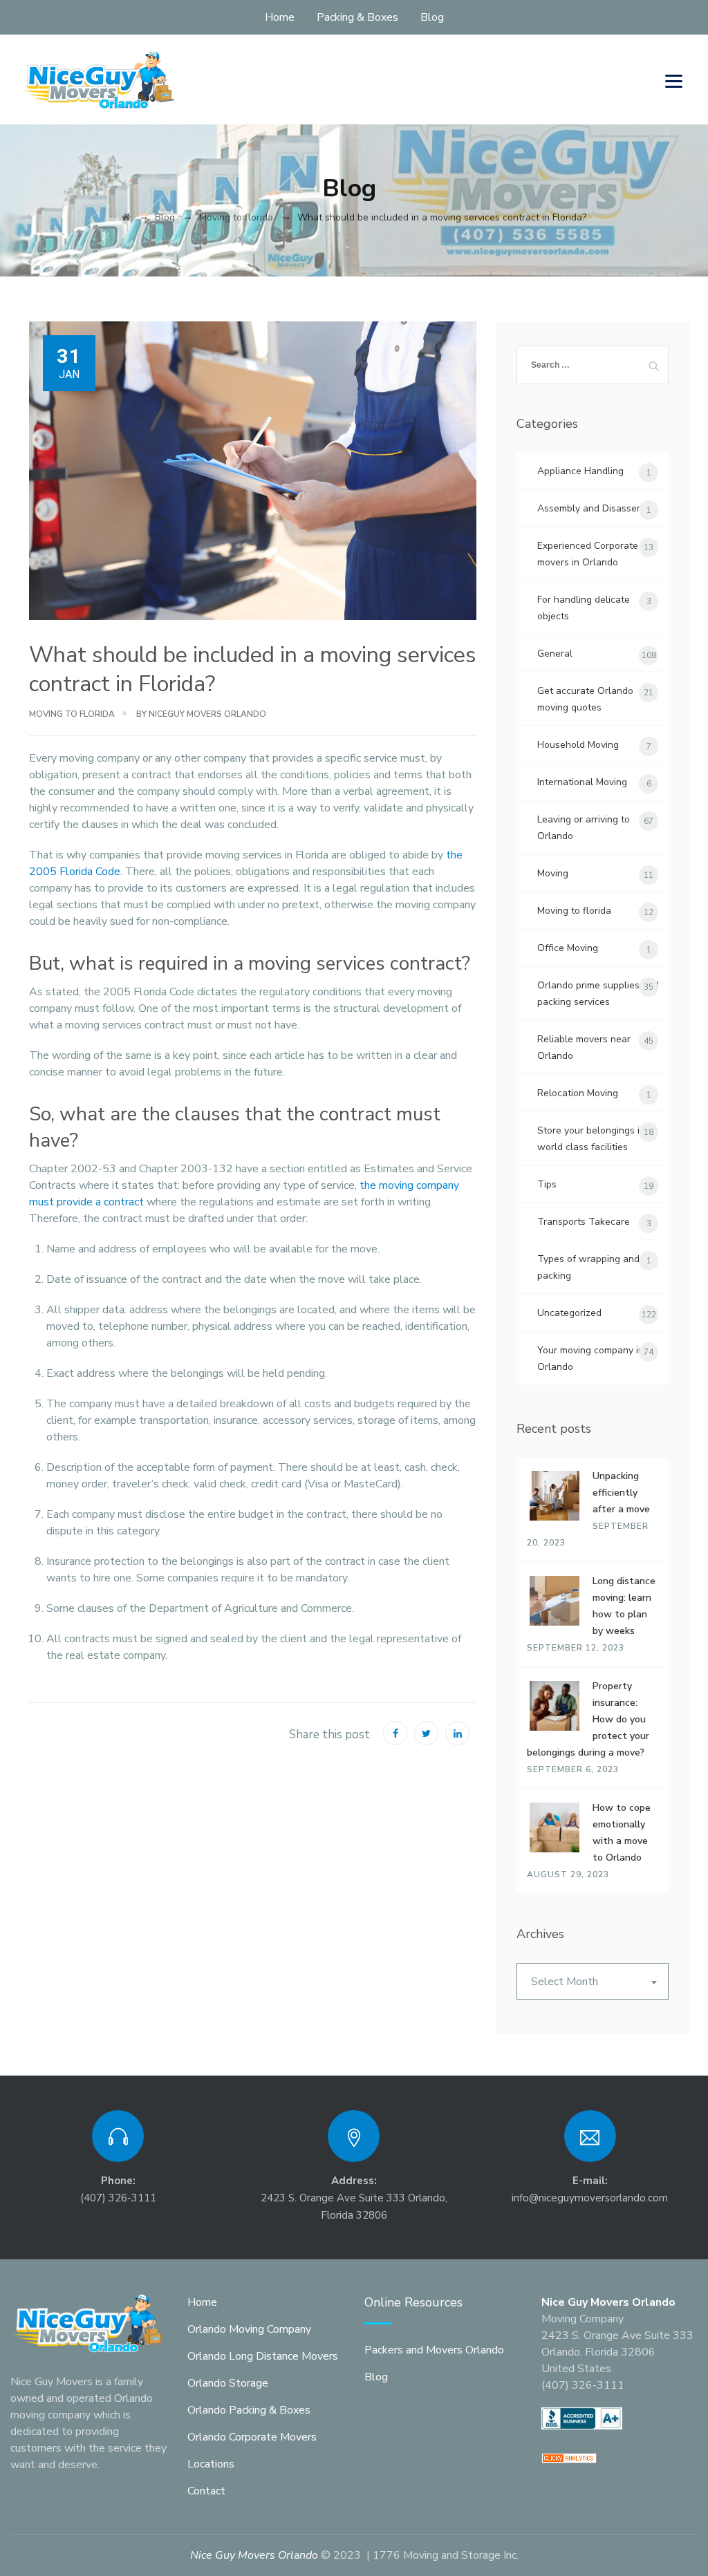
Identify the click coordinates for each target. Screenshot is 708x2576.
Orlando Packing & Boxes (249, 2410)
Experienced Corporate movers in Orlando (588, 554)
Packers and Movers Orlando (434, 2350)
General (555, 654)
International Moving (582, 782)
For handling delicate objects (584, 608)
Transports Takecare (584, 1222)
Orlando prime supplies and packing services (598, 994)
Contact (206, 2491)
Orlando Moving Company (249, 2329)
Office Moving (568, 948)
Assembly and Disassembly (597, 508)
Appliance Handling (580, 471)
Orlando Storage (228, 2383)
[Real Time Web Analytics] (569, 2457)
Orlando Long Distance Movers (263, 2356)
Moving (553, 873)
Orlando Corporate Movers (252, 2437)
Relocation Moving (578, 1093)
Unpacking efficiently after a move (621, 1493)
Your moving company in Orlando (590, 1358)
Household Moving (578, 745)
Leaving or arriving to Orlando (584, 828)
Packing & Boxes (357, 17)
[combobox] (593, 1981)
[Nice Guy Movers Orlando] (99, 79)
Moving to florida (72, 714)
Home (280, 17)
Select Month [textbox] (565, 1982)
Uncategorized (569, 1313)
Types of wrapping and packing (588, 1267)
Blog (432, 17)
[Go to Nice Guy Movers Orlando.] (126, 217)
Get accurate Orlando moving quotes (585, 699)
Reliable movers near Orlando (584, 1047)
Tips (547, 1184)
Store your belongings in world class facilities (591, 1139)
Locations (211, 2464)
